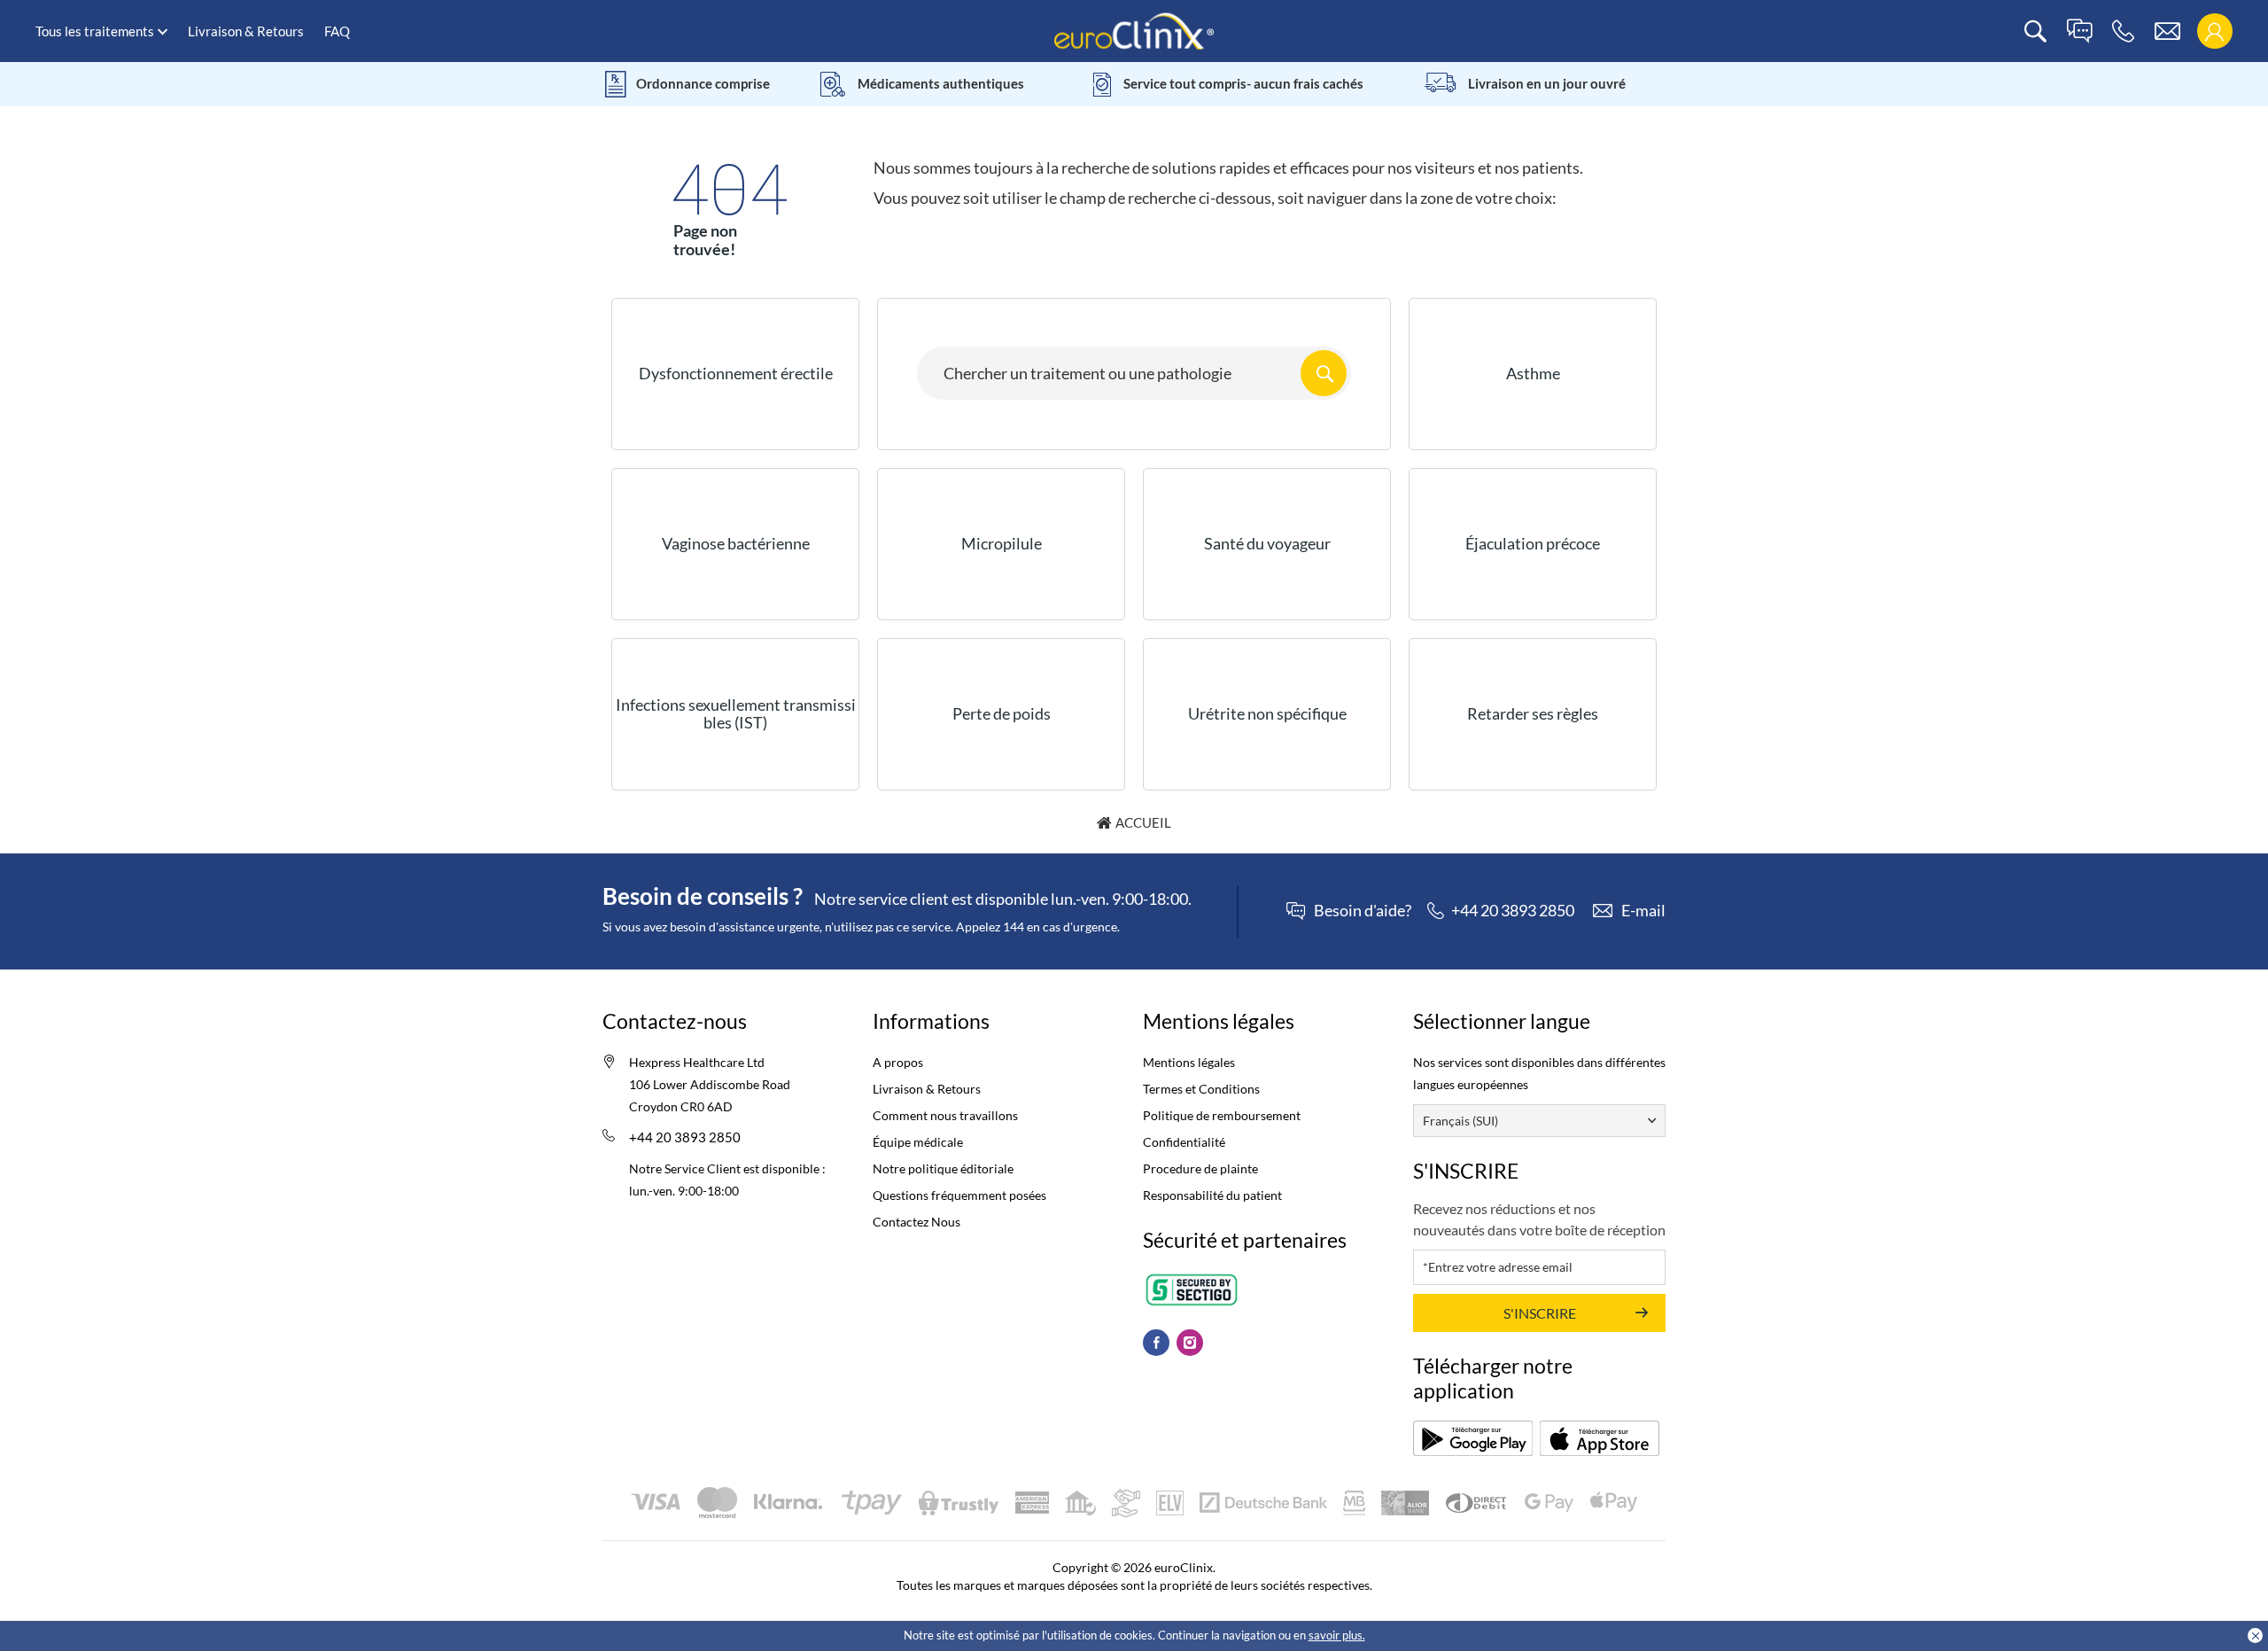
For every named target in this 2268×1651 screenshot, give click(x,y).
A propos (898, 1062)
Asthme (1533, 373)
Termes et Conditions (1201, 1089)
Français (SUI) (1460, 1121)
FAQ (337, 31)
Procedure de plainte (1200, 1168)
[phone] (2123, 31)
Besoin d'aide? (1363, 911)
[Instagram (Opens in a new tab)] (1190, 1343)
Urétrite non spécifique (1267, 713)
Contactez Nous (917, 1222)
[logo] (1134, 30)
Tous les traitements (95, 31)
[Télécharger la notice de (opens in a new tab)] (1473, 1438)
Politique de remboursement (1222, 1115)
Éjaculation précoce (1533, 543)
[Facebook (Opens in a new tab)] (1156, 1343)
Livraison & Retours (246, 31)
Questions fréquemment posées (959, 1195)
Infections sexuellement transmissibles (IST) (736, 713)
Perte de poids (1002, 713)
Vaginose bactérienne (736, 543)
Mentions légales (1189, 1062)
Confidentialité (1184, 1142)
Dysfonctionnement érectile (736, 373)
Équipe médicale (918, 1142)
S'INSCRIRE (1540, 1313)
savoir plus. (1337, 1635)
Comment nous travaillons (945, 1115)
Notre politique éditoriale (943, 1168)
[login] (2214, 31)
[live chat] (2079, 31)
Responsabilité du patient (1212, 1195)
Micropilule (1002, 543)
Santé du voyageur (1267, 543)
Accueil (1143, 822)
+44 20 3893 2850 (685, 1137)
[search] (2035, 31)
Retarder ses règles (1533, 713)
